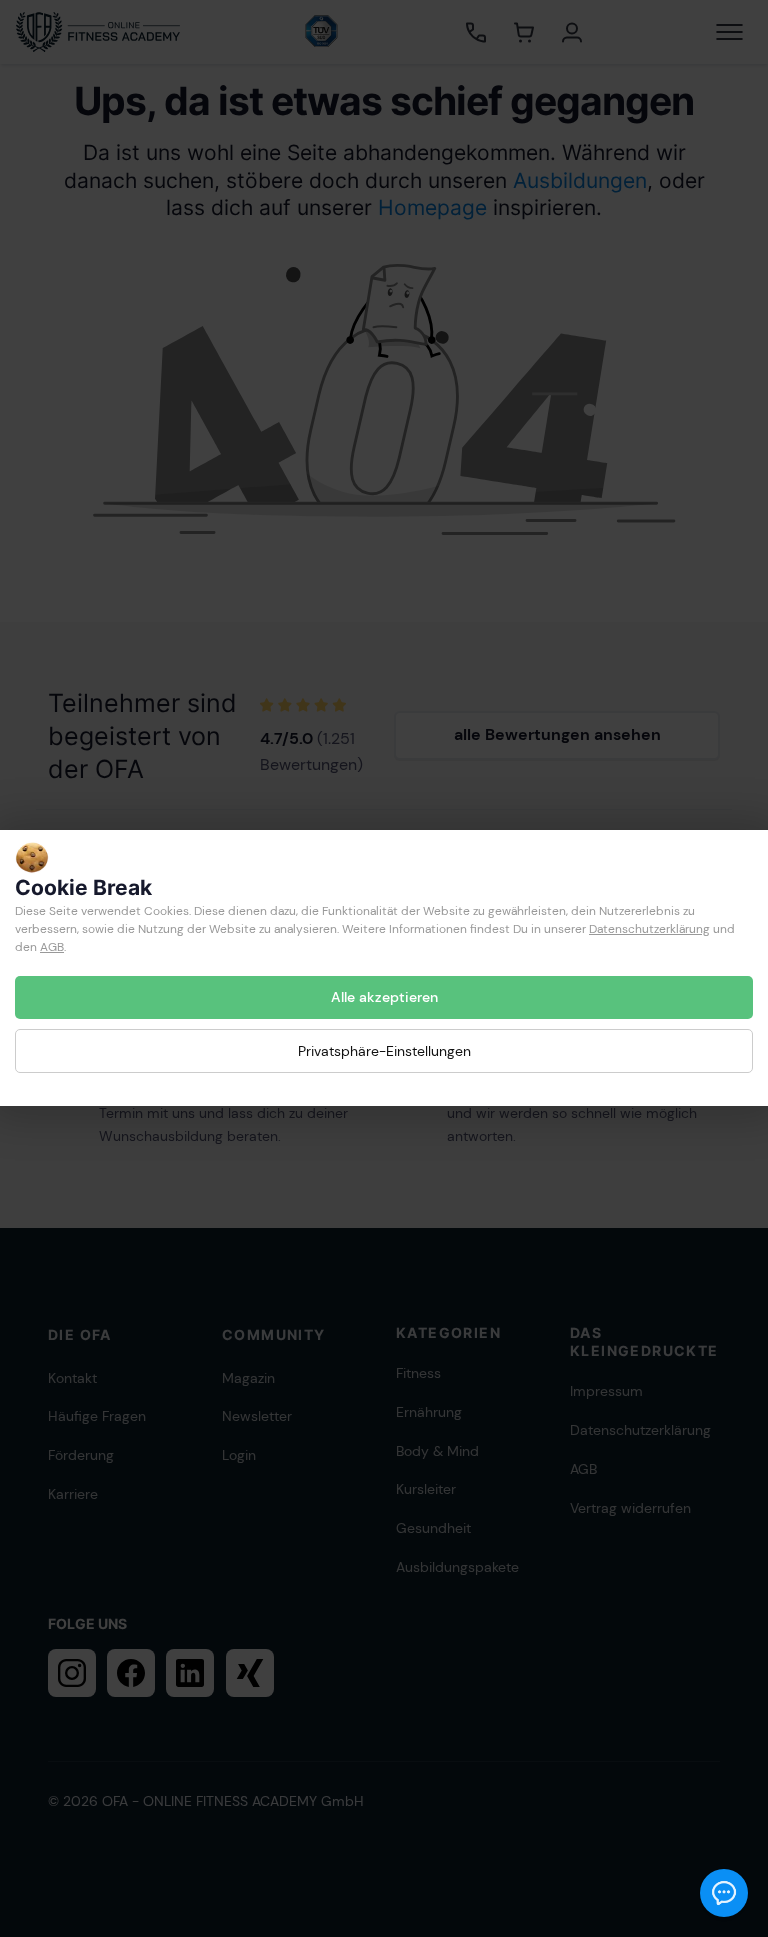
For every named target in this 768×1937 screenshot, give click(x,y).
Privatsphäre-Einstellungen (384, 1051)
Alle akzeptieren (384, 997)
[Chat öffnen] (724, 1893)
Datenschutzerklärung (649, 929)
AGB (52, 947)
